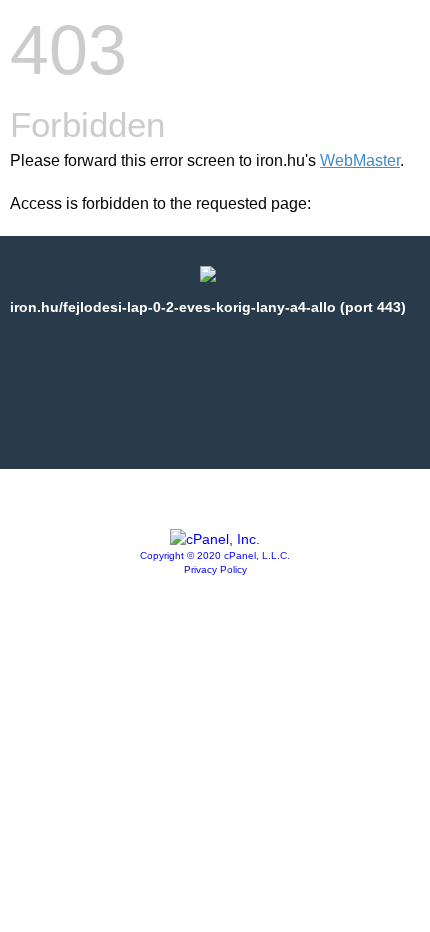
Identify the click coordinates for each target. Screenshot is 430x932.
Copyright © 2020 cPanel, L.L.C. (215, 555)
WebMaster (360, 160)
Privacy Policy (215, 569)
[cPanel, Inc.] (215, 539)
